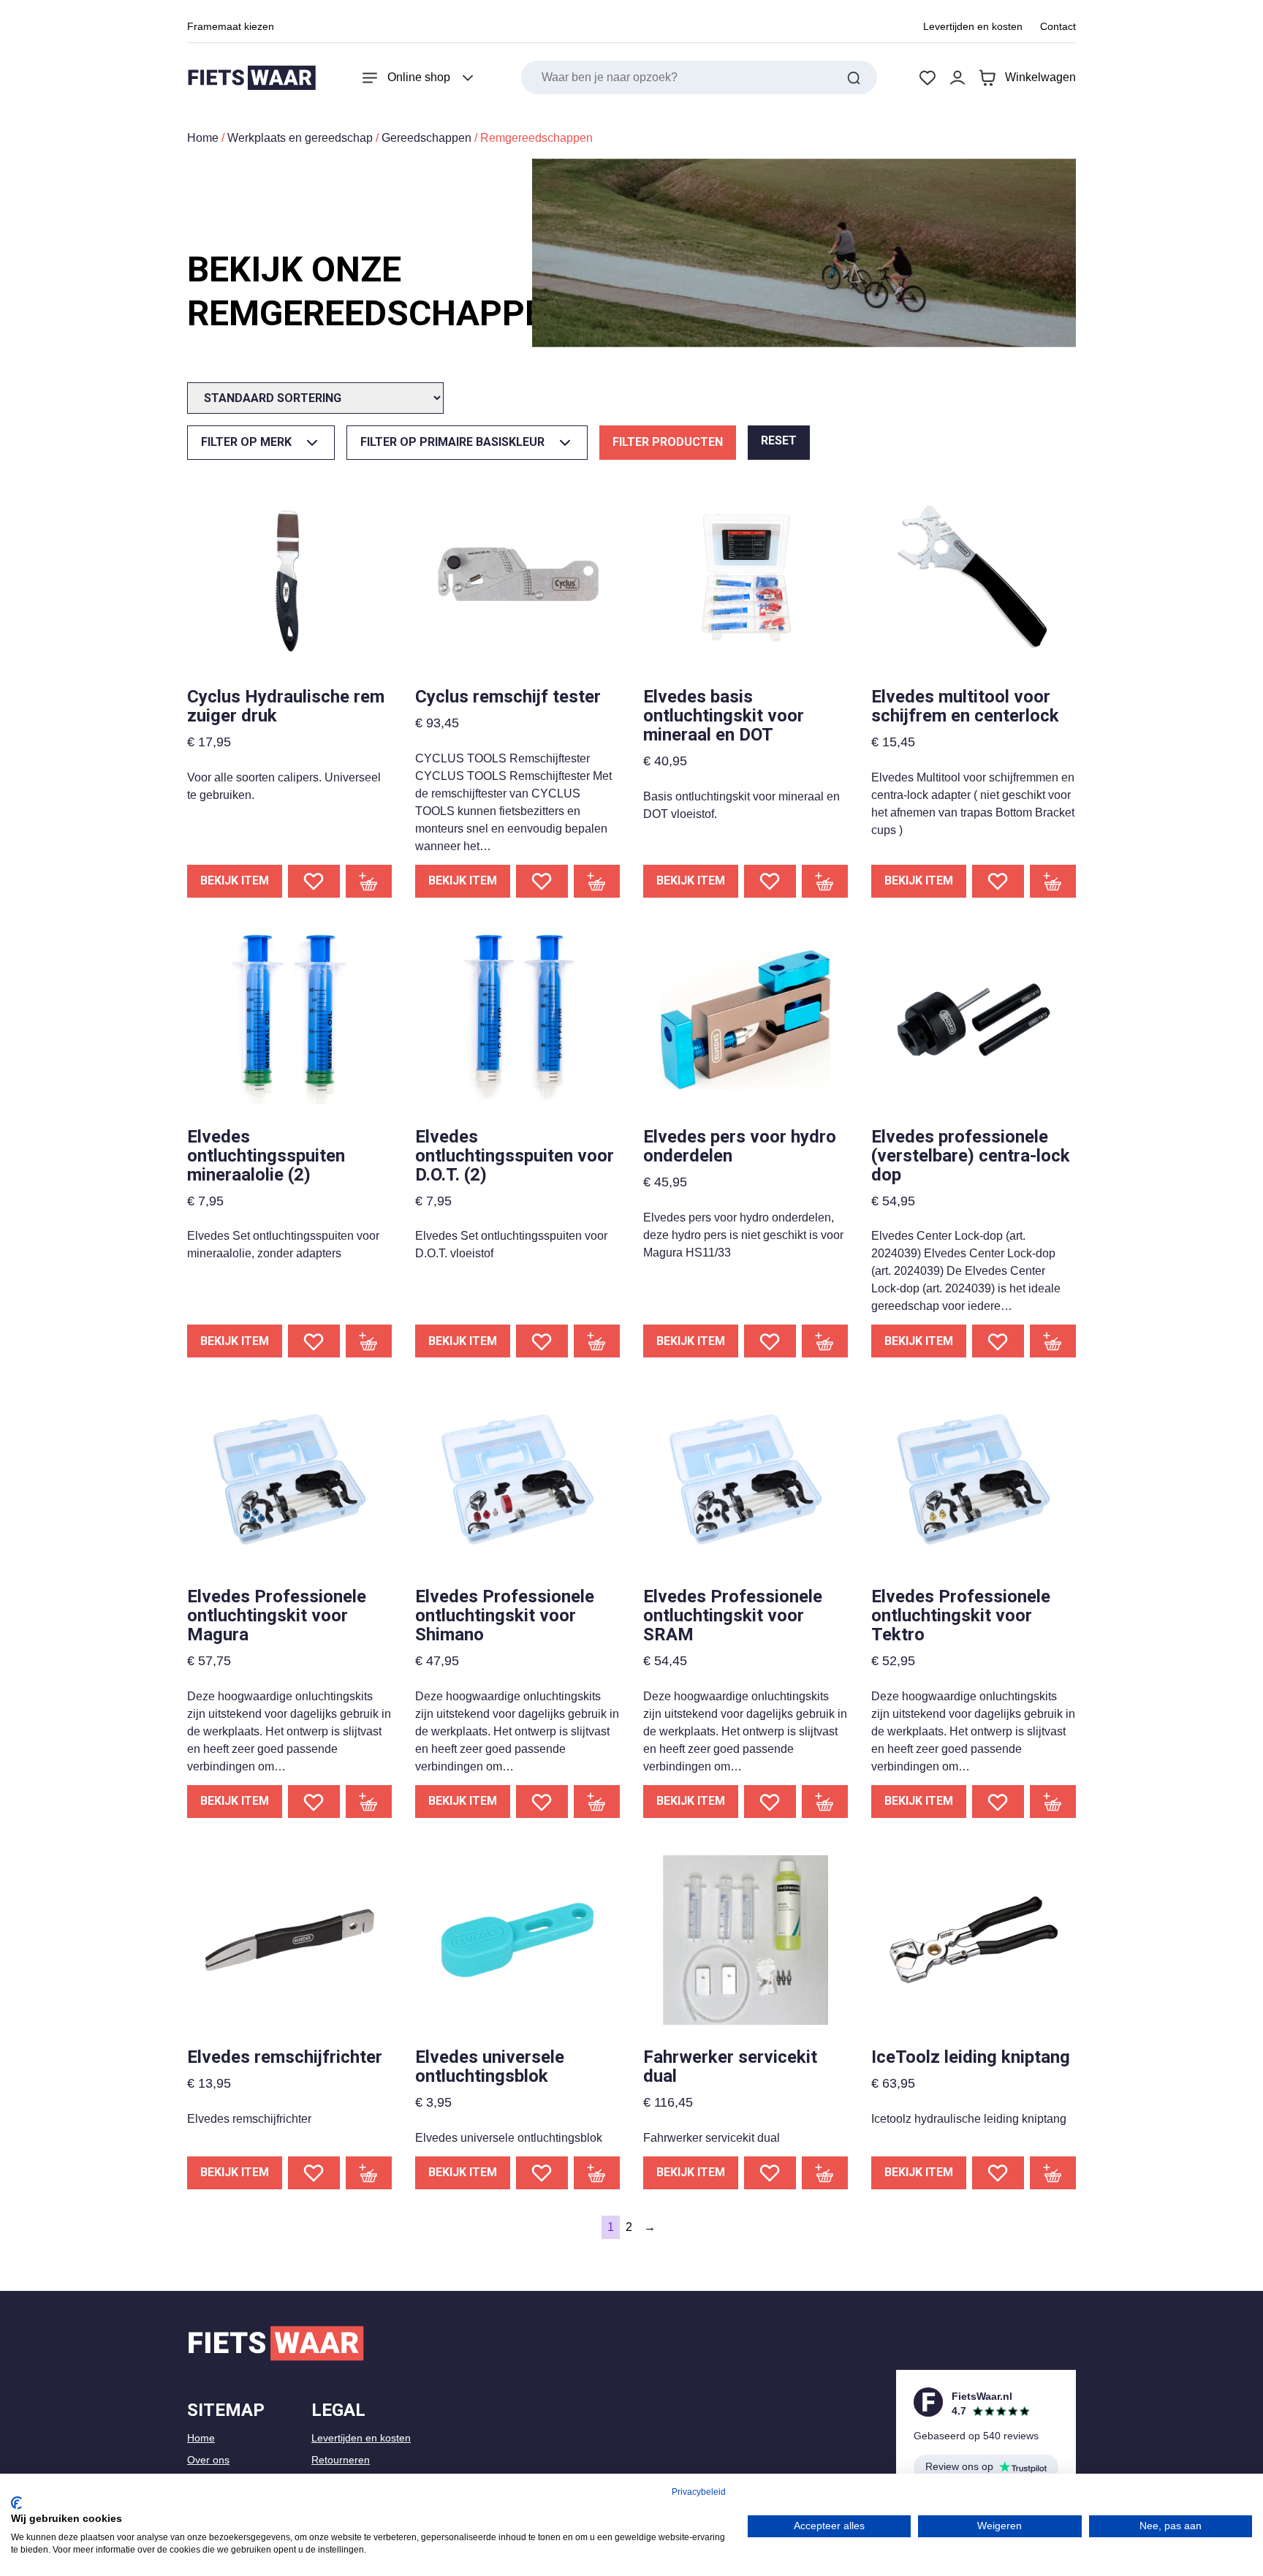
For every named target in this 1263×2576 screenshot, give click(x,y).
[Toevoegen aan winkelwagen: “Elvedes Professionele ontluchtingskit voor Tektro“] (1053, 1802)
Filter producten (668, 442)
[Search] (854, 77)
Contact (1058, 26)
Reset (779, 440)
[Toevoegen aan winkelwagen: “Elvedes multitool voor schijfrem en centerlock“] (1053, 881)
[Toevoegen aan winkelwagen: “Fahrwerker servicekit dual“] (825, 2173)
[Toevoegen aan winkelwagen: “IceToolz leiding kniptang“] (1053, 2173)
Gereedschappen (426, 138)
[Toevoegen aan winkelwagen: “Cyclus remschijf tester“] (597, 881)
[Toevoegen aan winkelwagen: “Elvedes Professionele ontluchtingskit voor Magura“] (369, 1802)
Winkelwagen (1040, 77)
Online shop (419, 77)
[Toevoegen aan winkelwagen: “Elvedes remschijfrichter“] (369, 2173)
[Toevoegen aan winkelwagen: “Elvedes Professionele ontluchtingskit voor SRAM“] (825, 1802)
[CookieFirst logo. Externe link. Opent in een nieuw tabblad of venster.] (16, 2503)
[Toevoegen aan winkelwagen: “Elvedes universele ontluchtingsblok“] (597, 2173)
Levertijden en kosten (973, 26)
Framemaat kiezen (231, 26)
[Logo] (251, 78)
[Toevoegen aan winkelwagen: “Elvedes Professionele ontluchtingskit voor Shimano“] (597, 1802)
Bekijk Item (235, 880)
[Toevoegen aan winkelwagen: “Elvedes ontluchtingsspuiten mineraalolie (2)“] (369, 1341)
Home (203, 138)
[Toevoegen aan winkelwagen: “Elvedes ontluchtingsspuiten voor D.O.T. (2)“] (597, 1341)
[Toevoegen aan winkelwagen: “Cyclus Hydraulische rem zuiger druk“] (369, 881)
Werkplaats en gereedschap (300, 138)
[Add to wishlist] (314, 881)
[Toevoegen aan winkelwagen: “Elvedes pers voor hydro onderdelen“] (825, 1341)
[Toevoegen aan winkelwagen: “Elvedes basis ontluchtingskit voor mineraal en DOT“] (825, 881)
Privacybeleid (699, 2492)
